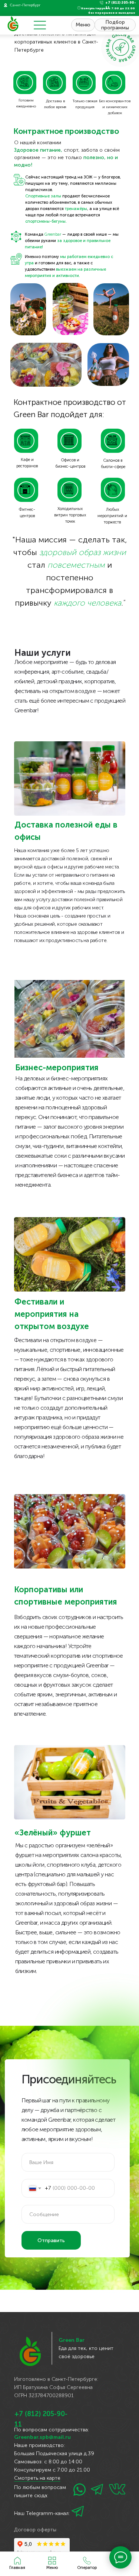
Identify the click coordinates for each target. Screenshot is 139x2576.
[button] (87, 2563)
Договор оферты (35, 2530)
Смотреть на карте (37, 2478)
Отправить (51, 2240)
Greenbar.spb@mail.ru (42, 2437)
